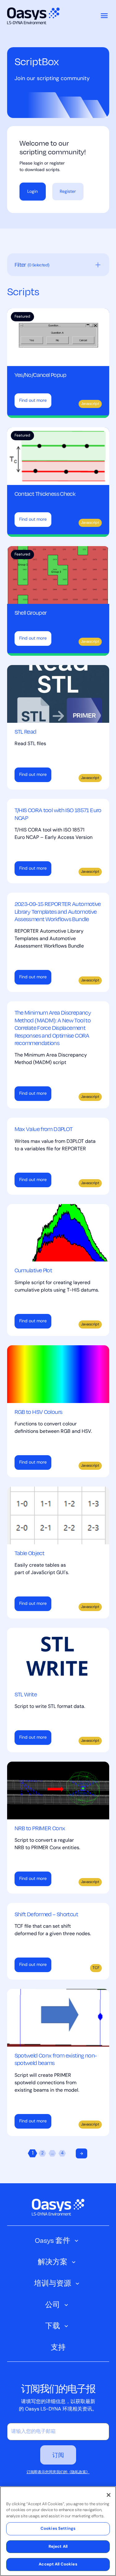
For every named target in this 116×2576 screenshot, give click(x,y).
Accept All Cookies (58, 2564)
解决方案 (53, 2262)
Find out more (33, 401)
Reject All (58, 2547)
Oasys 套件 (53, 2240)
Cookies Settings (58, 2529)
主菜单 (104, 16)
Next (82, 2153)
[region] (58, 2531)
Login (32, 192)
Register (68, 192)
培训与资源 (53, 2283)
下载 (53, 2326)
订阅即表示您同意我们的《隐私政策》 (58, 2472)
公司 (53, 2304)
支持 (58, 2347)
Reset (98, 265)
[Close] (109, 2495)
